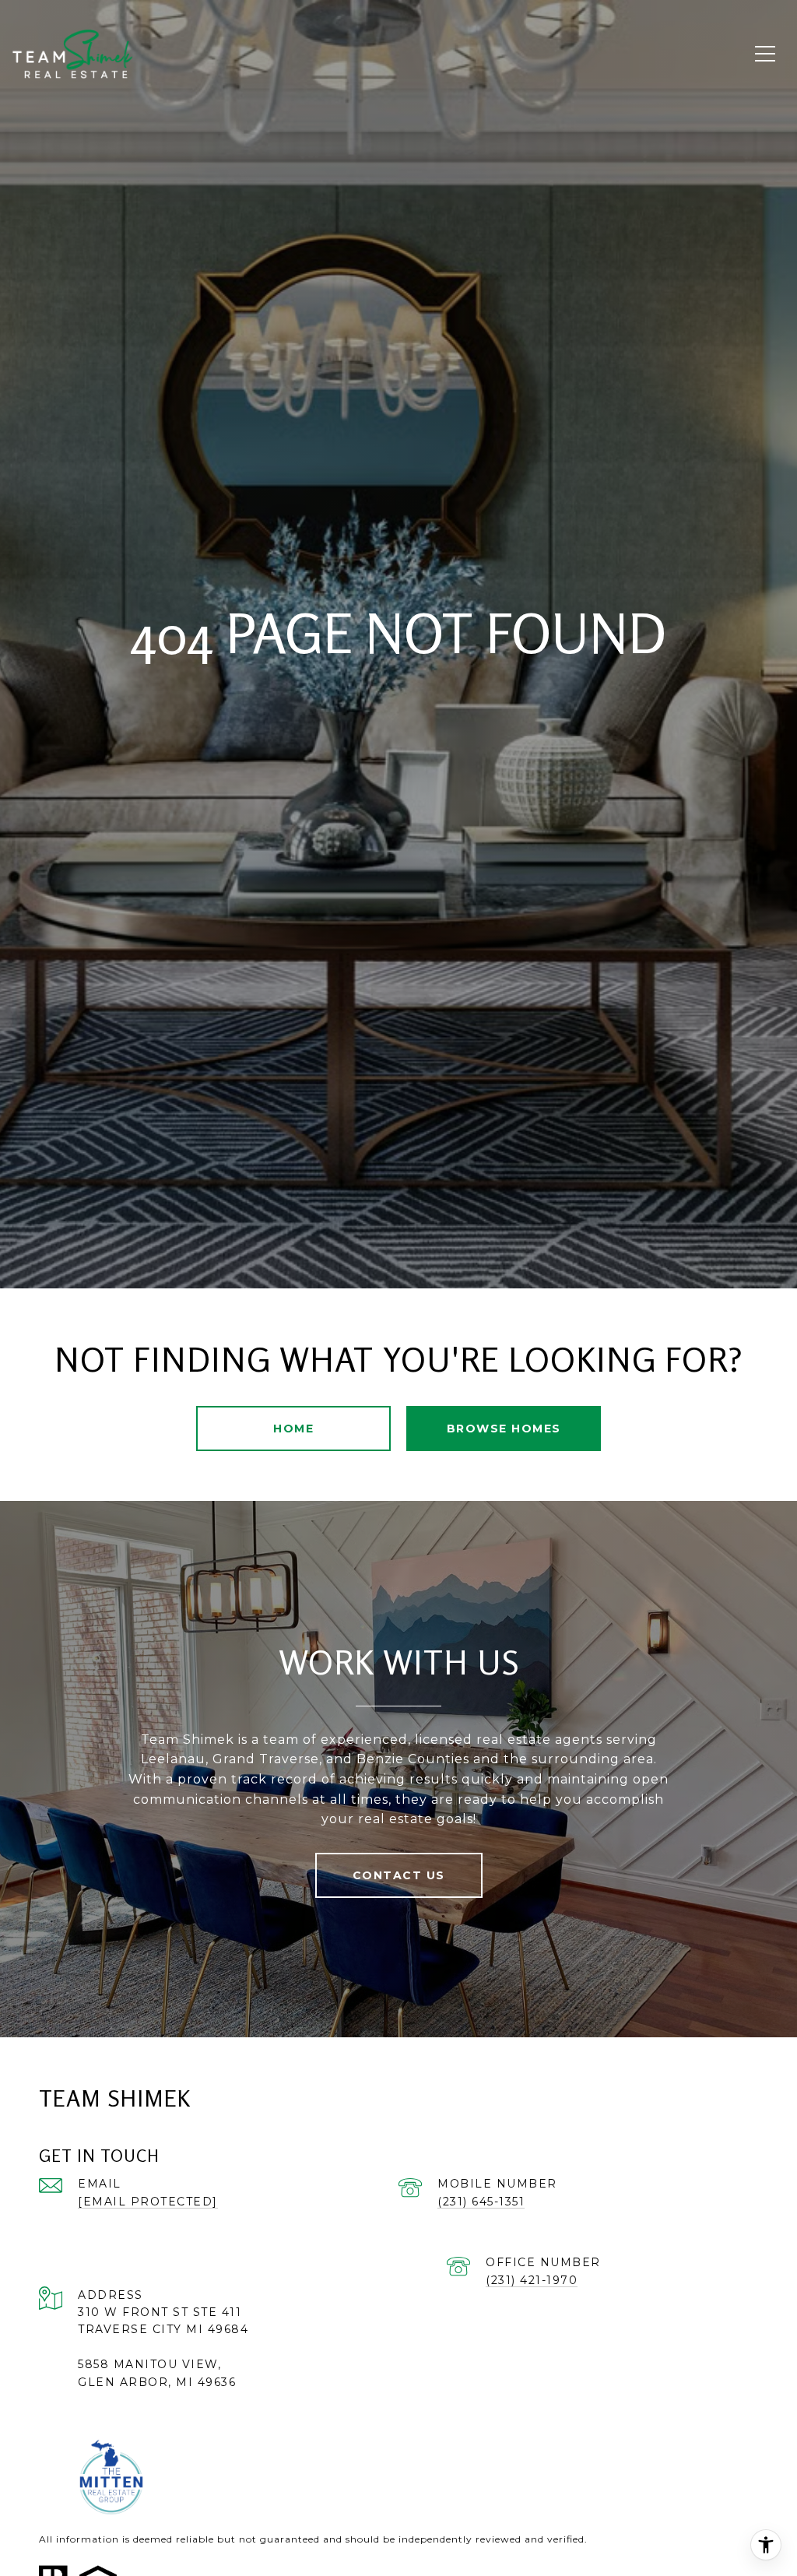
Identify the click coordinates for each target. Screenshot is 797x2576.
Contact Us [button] (399, 1875)
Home (293, 1429)
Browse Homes (504, 1429)
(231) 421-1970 (532, 2280)
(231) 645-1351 (481, 2202)
